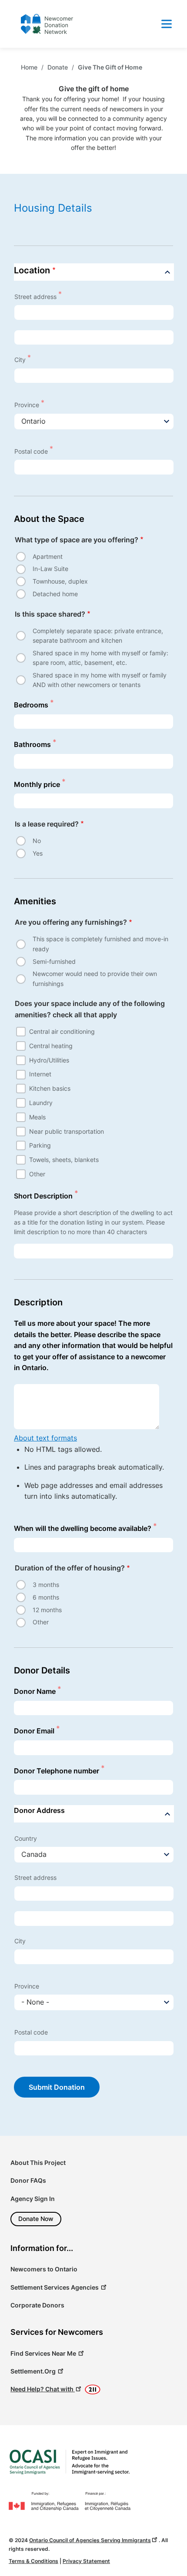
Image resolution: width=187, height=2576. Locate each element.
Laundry (41, 1103)
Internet (40, 1074)
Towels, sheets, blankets (64, 1160)
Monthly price (37, 784)
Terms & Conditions (33, 2561)
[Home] (70, 2462)
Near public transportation (67, 1131)
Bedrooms (31, 705)
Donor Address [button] (39, 1810)
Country (26, 1838)
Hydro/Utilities (49, 1060)
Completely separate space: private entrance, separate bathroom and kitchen (98, 636)
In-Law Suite (50, 569)
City (20, 360)
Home (29, 67)
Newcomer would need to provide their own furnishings (95, 978)
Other (37, 1174)
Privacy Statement (86, 2561)
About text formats (45, 1438)
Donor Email (34, 1731)
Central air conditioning (62, 1031)
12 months (47, 1610)
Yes (38, 853)
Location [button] (32, 270)
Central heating (51, 1046)
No (37, 841)
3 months (46, 1585)
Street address (35, 297)
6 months (46, 1597)
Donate (58, 67)
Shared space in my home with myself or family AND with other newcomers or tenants (100, 680)
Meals (37, 1117)
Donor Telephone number (57, 1771)
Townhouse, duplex (60, 581)
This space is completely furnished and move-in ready (100, 944)
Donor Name (35, 1691)
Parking (40, 1145)
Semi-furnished (54, 961)
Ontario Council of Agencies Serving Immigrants (90, 2540)
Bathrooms (32, 744)
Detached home (55, 594)
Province (27, 405)
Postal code (31, 451)
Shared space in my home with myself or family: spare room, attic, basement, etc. (100, 658)
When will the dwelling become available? (83, 1528)
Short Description (43, 1196)
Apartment (48, 556)
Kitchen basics (50, 1088)
